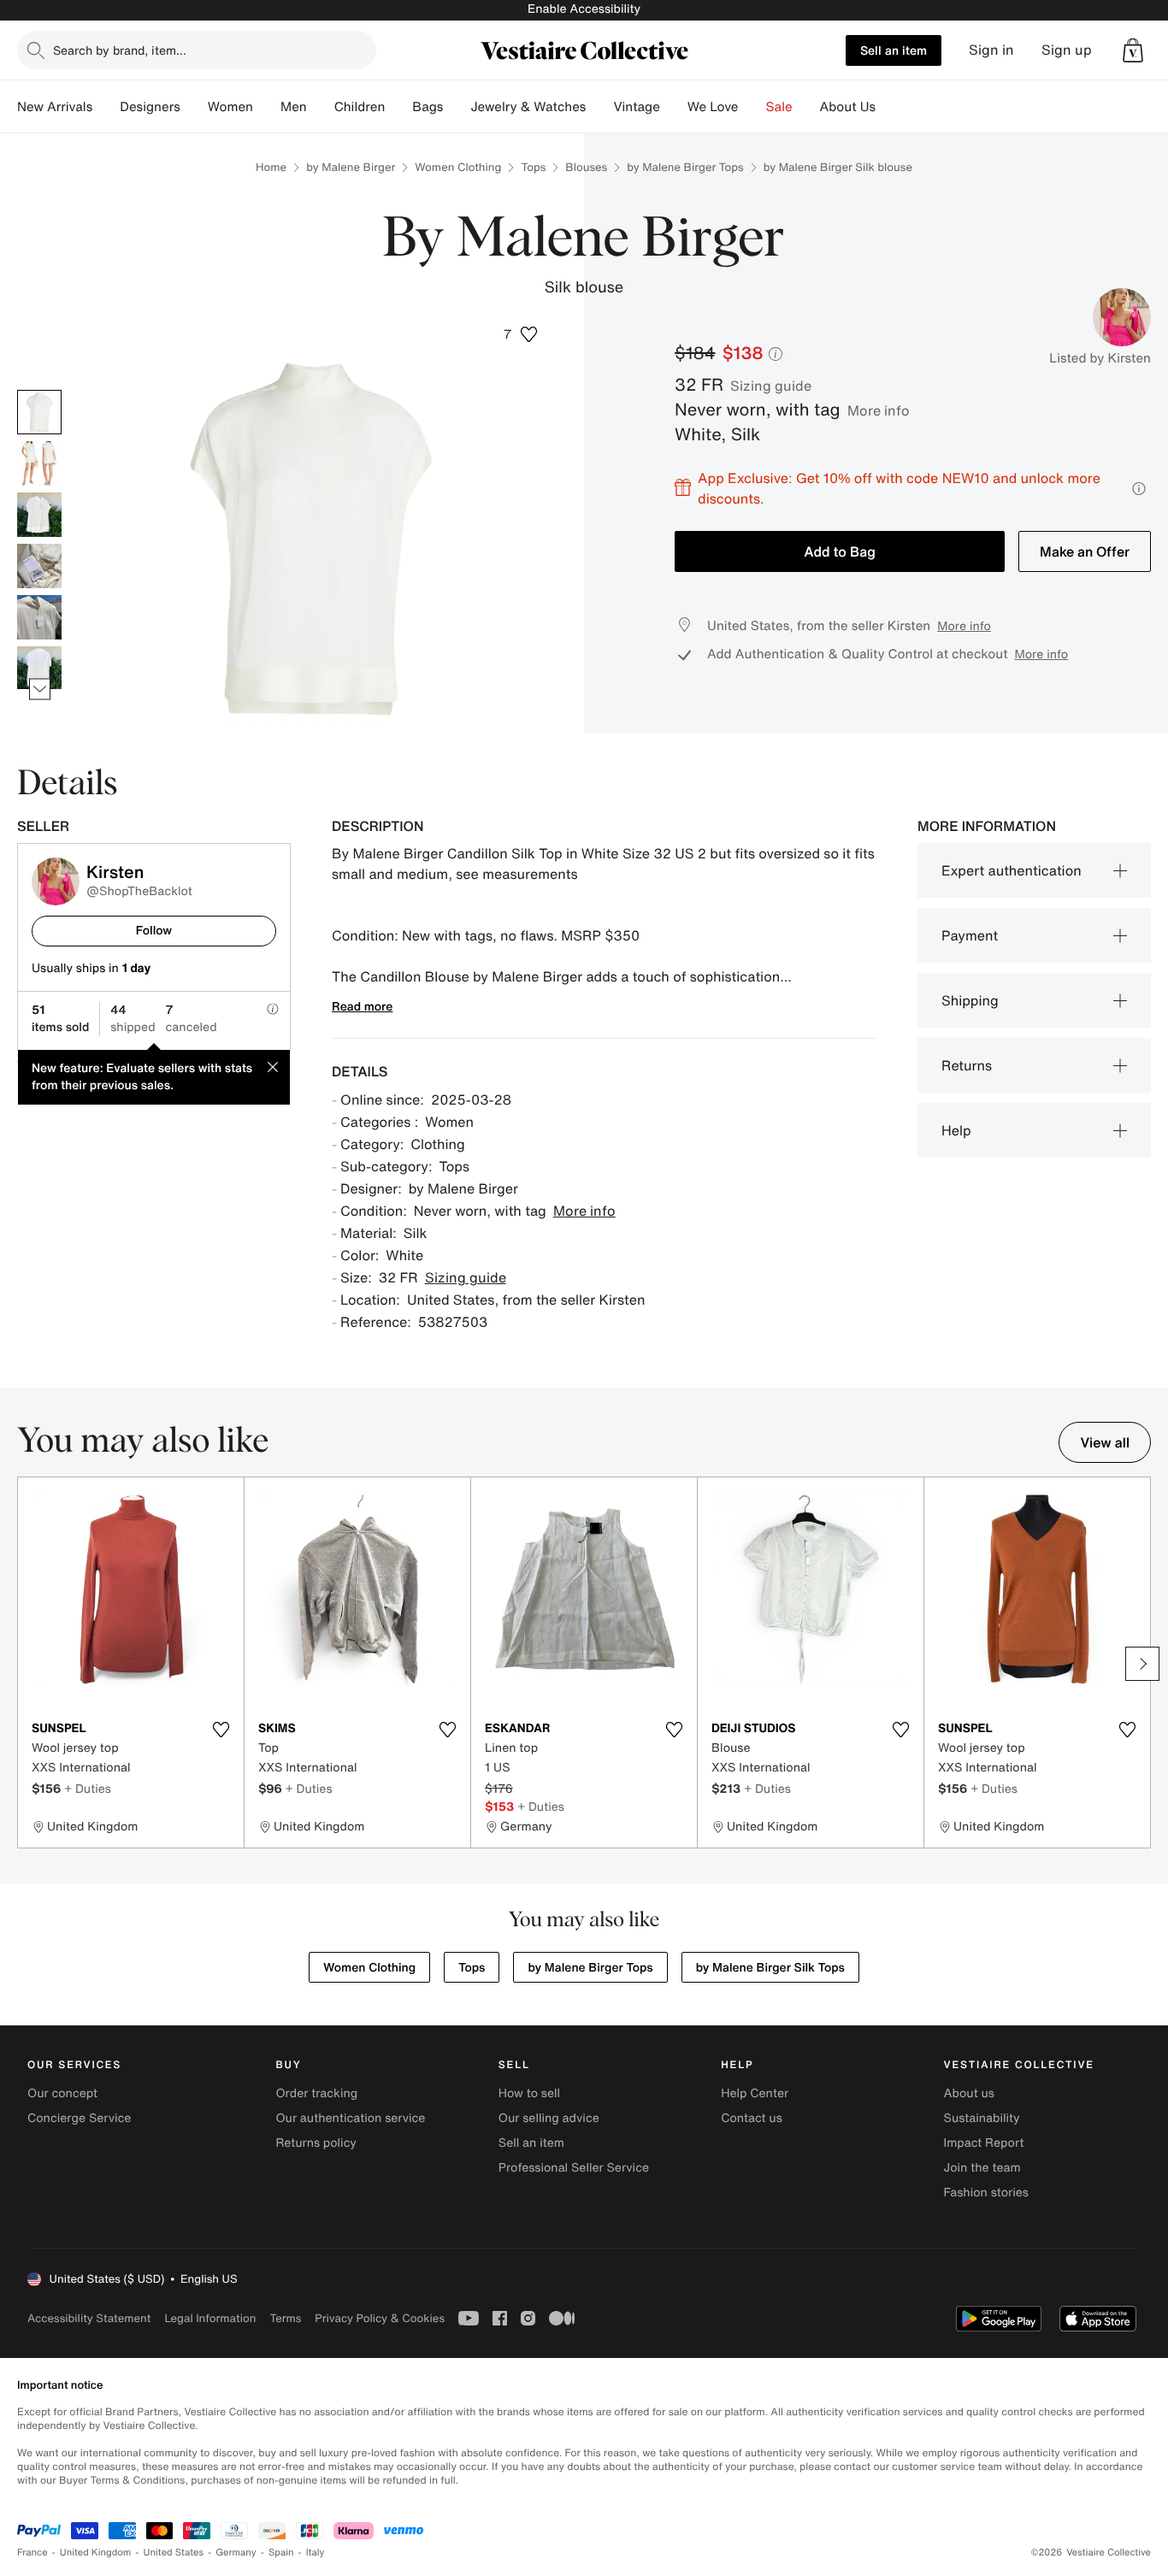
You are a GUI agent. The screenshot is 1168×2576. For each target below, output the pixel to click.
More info (879, 410)
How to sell (529, 2093)
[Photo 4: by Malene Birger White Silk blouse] (39, 566)
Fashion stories (986, 2193)
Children (360, 107)
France (32, 2552)
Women (230, 107)
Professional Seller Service (574, 2168)
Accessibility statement (89, 2318)
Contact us (752, 2118)
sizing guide (771, 386)
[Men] (321, 107)
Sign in (991, 50)
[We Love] (752, 107)
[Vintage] (674, 107)
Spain (281, 2552)
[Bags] (457, 107)
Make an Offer (1085, 551)
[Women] (267, 107)
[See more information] (1139, 489)
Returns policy (316, 2143)
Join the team (982, 2168)
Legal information (210, 2318)
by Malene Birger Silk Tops (770, 1968)
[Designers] (194, 107)
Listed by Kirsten (1100, 358)
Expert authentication (1012, 870)
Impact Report (984, 2143)
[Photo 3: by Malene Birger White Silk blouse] (39, 515)
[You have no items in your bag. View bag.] (1133, 50)
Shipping (970, 1000)
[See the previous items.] (40, 389)
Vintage (636, 107)
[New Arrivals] (106, 107)
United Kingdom (96, 2552)
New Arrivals (55, 107)
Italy (316, 2552)
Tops (533, 167)
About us (969, 2093)
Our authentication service (350, 2118)
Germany (236, 2552)
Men (294, 107)
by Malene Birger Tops (685, 167)
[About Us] (889, 107)
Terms (285, 2318)
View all (1105, 1442)
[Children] (398, 107)
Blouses (586, 167)
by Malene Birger (351, 167)
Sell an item (894, 50)
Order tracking (316, 2093)
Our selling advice (549, 2118)
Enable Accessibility (584, 9)
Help (956, 1130)
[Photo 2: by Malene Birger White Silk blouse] (39, 463)
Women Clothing (458, 167)
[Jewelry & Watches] (599, 107)
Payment (970, 935)
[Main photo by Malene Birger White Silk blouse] (39, 412)
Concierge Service (79, 2118)
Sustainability (982, 2118)
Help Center (755, 2093)
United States (174, 2552)
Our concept (62, 2093)
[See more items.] (40, 689)
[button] (1133, 50)
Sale (779, 107)
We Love (713, 107)
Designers (150, 107)
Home (271, 167)
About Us (848, 107)
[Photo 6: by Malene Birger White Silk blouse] (39, 669)
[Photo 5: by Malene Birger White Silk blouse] (39, 617)
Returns (967, 1065)
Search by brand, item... (120, 50)
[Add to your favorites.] (221, 1730)
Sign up (1067, 50)
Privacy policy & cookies (380, 2318)
